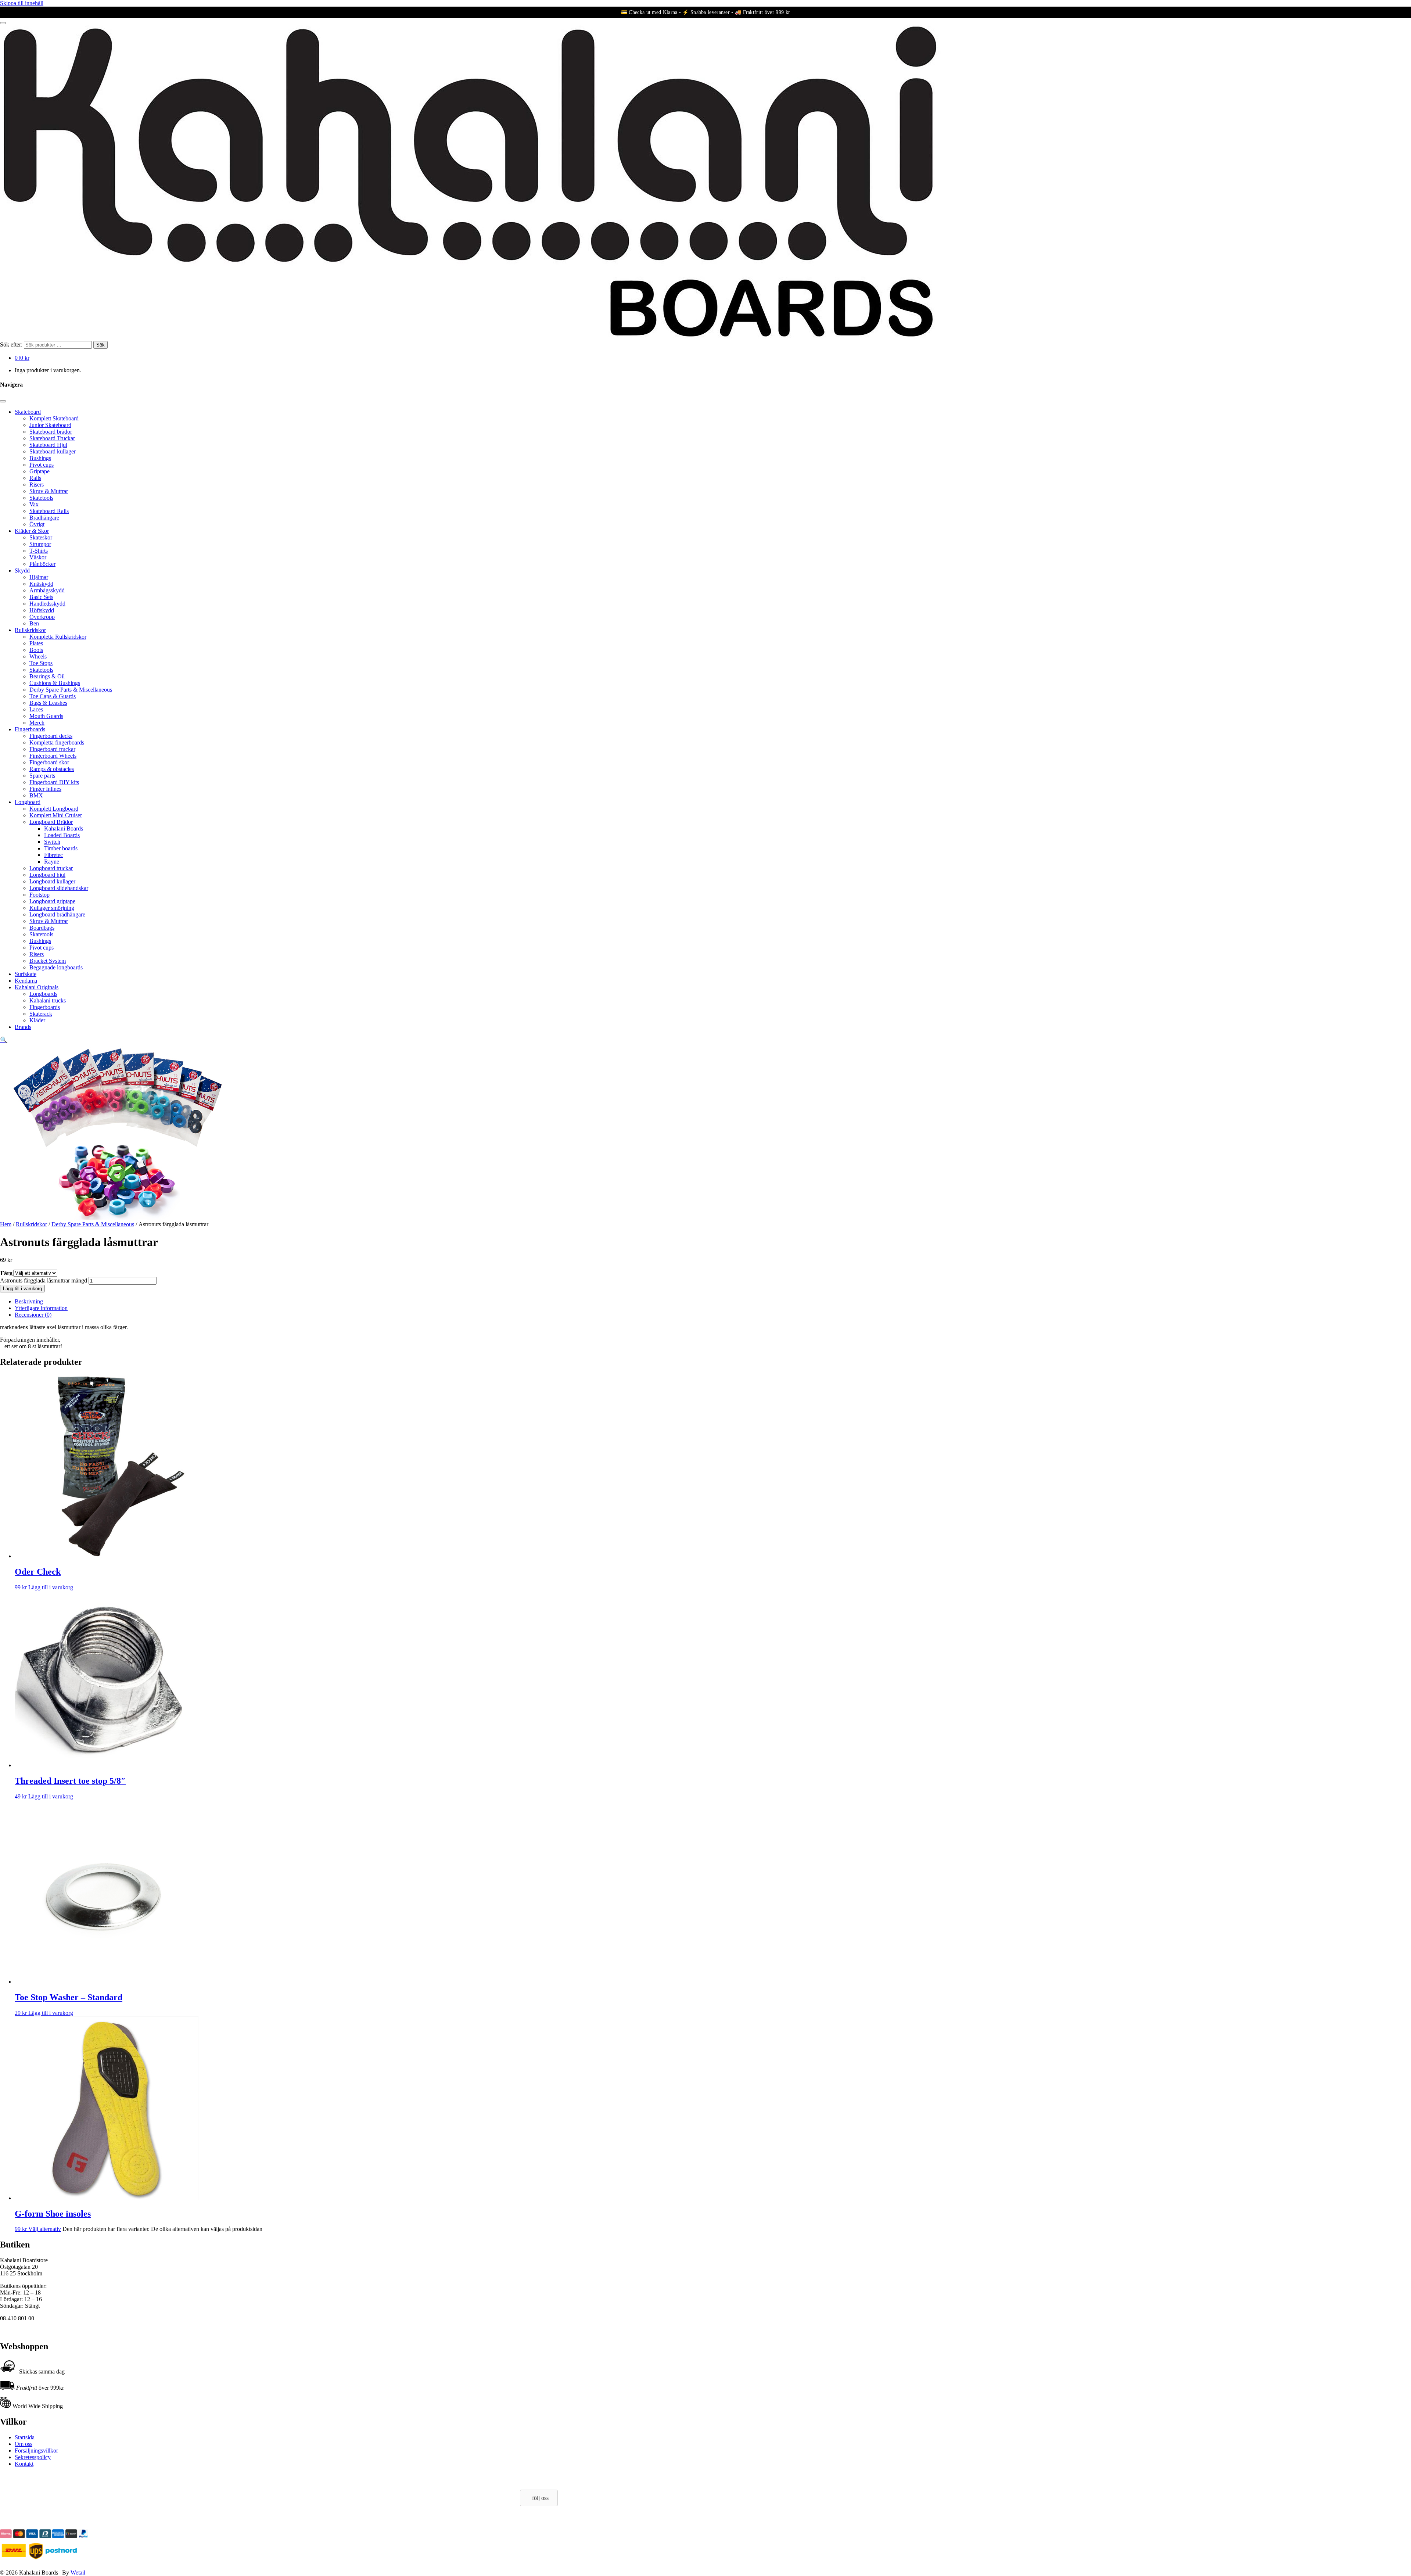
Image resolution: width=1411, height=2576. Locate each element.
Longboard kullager (52, 881)
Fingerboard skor (49, 762)
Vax (34, 504)
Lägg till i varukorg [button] (51, 1587)
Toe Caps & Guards (53, 696)
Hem (6, 1224)
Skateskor (41, 537)
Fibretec (53, 855)
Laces (36, 709)
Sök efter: (11, 345)
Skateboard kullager (53, 451)
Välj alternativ (45, 2229)
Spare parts (42, 776)
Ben (34, 623)
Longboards (43, 994)
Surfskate (26, 974)
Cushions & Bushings (55, 683)
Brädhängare (44, 518)
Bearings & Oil (47, 676)
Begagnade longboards (56, 967)
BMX (36, 795)
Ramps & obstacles (52, 769)
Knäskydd (41, 584)
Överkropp (42, 617)
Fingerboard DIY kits (54, 782)
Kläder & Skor (32, 531)
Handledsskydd (47, 604)
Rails (35, 478)
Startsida (25, 2437)
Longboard (28, 802)
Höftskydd (42, 610)
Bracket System (48, 961)
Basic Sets (41, 597)
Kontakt (24, 2464)
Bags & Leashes (48, 703)
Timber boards (61, 848)
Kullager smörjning (52, 908)
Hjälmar (39, 577)
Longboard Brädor (51, 822)
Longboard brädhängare (57, 914)
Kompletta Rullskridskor (58, 637)
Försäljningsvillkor (36, 2451)
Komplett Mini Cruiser (56, 815)
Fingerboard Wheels (53, 756)
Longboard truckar (51, 868)
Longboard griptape (52, 901)
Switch (52, 842)
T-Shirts (39, 551)
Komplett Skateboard (54, 418)
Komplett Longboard (54, 809)
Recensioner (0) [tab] (33, 1315)
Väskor (38, 557)
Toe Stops (41, 663)
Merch (37, 723)
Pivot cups (42, 465)
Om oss (24, 2444)
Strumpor (40, 544)
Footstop (40, 895)
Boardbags (42, 928)
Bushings (40, 458)
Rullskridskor (30, 630)
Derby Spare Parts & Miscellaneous (71, 690)
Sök (100, 345)
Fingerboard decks (51, 736)
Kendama (26, 981)
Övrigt (37, 524)
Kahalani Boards (64, 828)
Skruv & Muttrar (49, 491)
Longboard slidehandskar (59, 888)
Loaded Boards (62, 835)
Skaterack (41, 1014)
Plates (36, 643)
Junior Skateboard (50, 425)
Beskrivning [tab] (29, 1301)
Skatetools (41, 498)
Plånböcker (42, 564)
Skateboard (28, 412)
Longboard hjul (47, 875)
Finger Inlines (45, 789)
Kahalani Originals (37, 987)
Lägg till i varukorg (22, 1289)
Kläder (37, 1020)
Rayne (52, 862)
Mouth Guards (46, 716)
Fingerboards (30, 729)
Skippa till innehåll (22, 3)
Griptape (40, 471)
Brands (23, 1027)
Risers (37, 485)
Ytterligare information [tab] (41, 1308)
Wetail (78, 2573)
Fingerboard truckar (52, 749)
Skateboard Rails (49, 511)
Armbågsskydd (47, 590)
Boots (36, 650)
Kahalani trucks (48, 1000)
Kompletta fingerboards (57, 742)
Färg (6, 1273)
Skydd (22, 571)
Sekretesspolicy (33, 2457)
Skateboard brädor (51, 432)
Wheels (38, 656)
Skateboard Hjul (48, 445)
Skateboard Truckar (52, 438)
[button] (4, 1040)
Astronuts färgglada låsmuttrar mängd (44, 1280)
